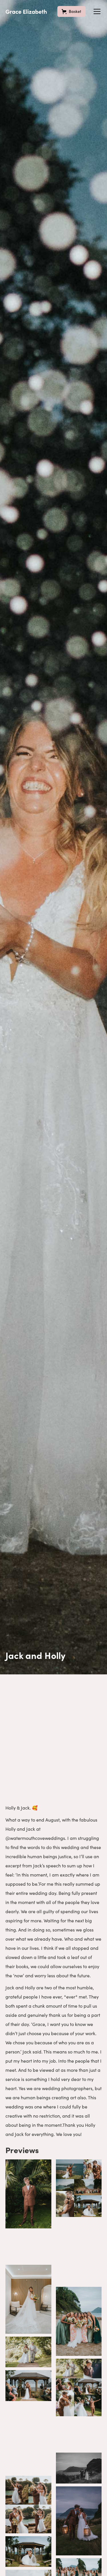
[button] (96, 11)
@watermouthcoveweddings (35, 1838)
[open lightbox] (28, 2194)
